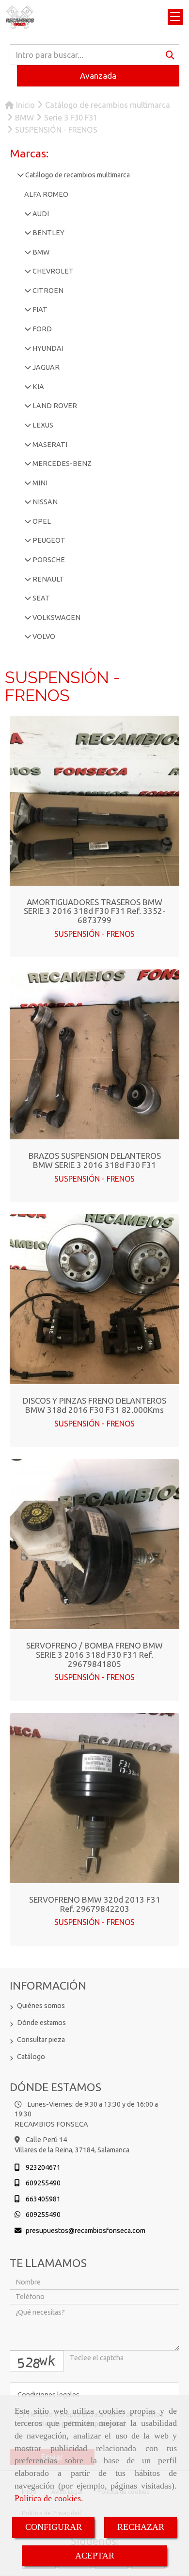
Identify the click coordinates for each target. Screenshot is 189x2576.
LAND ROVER (54, 406)
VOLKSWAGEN (56, 618)
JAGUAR (45, 367)
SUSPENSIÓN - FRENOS (94, 934)
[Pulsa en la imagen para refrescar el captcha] (37, 2361)
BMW (40, 252)
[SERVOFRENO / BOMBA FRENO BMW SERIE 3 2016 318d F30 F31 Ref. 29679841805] (94, 1544)
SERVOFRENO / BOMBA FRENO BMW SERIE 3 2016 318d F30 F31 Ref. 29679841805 (94, 1654)
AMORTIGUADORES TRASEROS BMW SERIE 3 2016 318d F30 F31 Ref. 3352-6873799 (94, 911)
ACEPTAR (95, 2556)
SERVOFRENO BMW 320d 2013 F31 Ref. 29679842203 (95, 1904)
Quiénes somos (41, 2006)
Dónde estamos (41, 2023)
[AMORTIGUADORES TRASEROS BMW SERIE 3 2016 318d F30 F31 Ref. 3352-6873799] (94, 801)
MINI (39, 483)
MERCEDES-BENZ (61, 464)
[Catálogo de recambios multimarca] (20, 175)
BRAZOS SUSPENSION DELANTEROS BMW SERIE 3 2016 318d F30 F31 (95, 1160)
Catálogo (31, 2057)
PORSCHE (48, 560)
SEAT (40, 598)
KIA (38, 387)
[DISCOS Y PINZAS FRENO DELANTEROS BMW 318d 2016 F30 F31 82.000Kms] (94, 1299)
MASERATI (49, 445)
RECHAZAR (141, 2527)
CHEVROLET (52, 271)
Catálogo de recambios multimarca (77, 175)
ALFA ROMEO (46, 194)
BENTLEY (48, 233)
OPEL (41, 521)
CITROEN (47, 291)
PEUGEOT (48, 540)
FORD (41, 329)
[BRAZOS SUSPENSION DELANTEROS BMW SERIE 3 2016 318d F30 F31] (94, 1054)
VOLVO (43, 636)
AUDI (40, 214)
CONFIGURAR (54, 2527)
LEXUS (42, 425)
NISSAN (44, 502)
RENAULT (47, 579)
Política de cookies (48, 2498)
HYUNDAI (47, 348)
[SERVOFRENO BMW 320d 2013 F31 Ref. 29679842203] (94, 1798)
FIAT (39, 309)
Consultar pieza (41, 2040)
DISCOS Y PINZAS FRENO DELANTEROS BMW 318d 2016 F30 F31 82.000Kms (94, 1405)
